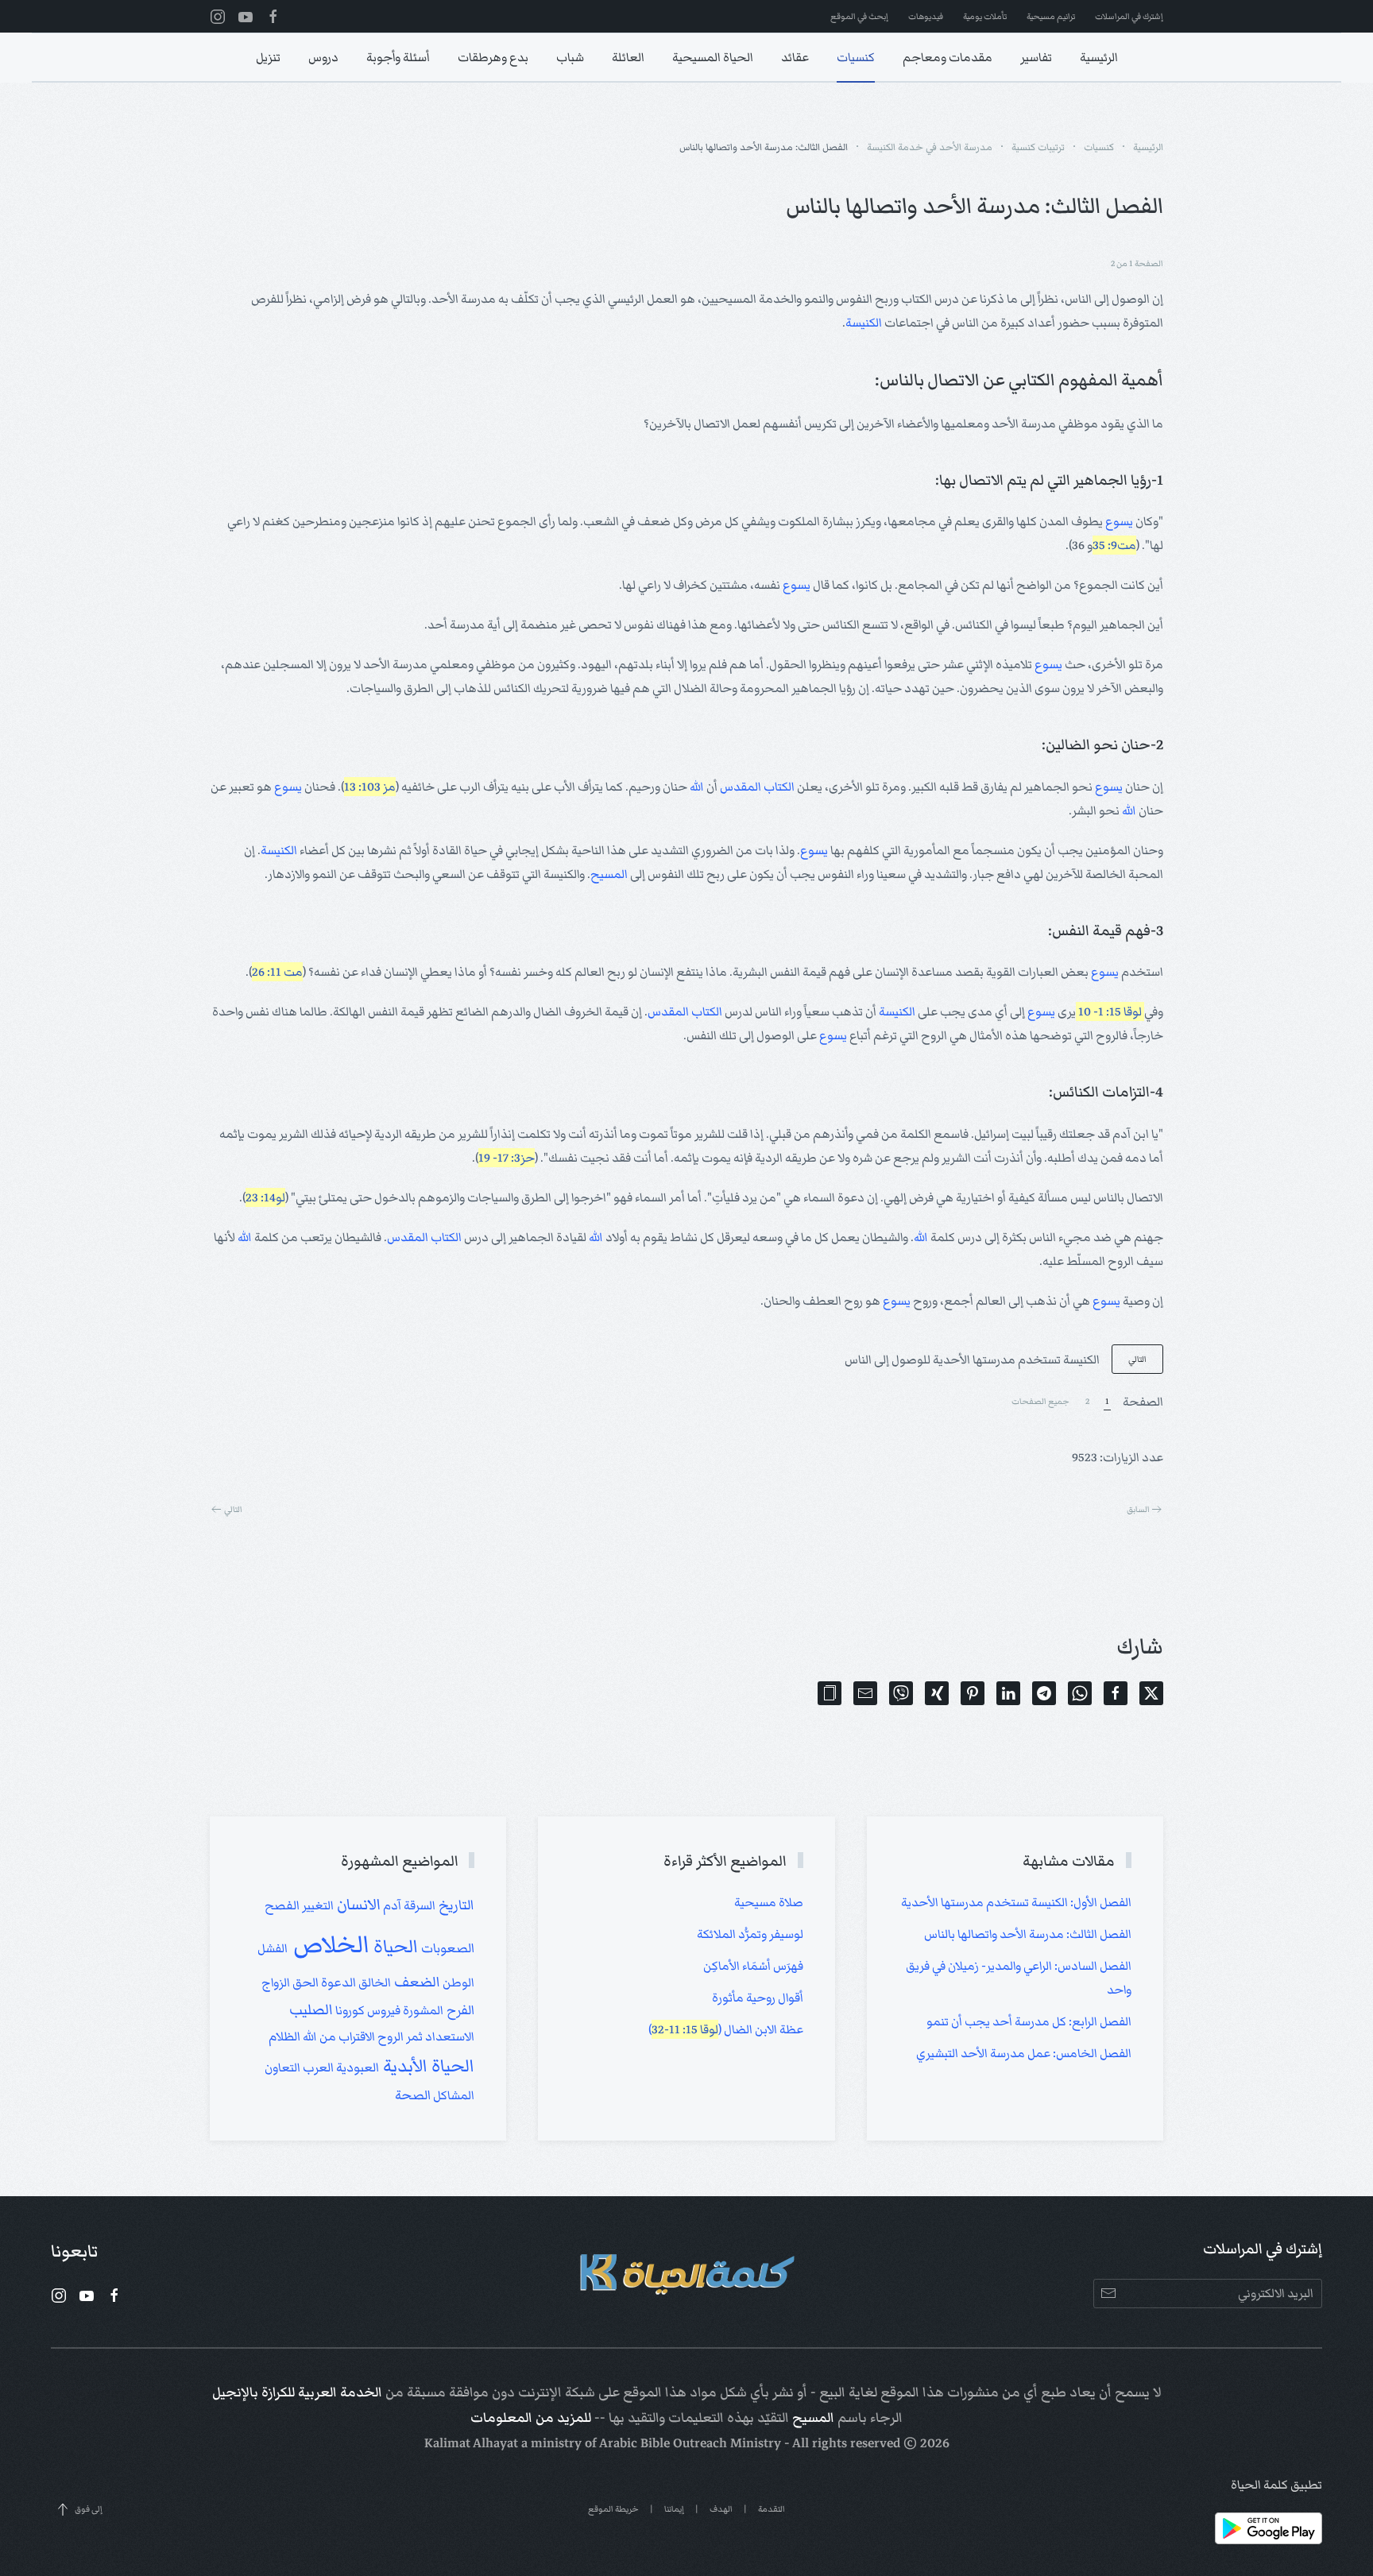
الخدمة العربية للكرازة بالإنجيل (297, 2392)
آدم (391, 1905)
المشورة (422, 2010)
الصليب (311, 2010)
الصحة (413, 2095)
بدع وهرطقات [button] (493, 57)
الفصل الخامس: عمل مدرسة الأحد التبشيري (1024, 2053)
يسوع (1119, 521)
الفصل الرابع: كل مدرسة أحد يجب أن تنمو (1029, 2021)
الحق (304, 1982)
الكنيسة (864, 323)
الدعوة (337, 1982)
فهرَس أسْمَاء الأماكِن (753, 1966)
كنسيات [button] (856, 57)
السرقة (418, 1905)
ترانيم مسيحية (1051, 16)
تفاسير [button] (1036, 57)
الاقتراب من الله (338, 2036)
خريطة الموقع (613, 2509)
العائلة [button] (628, 57)
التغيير (317, 1905)
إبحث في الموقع (859, 16)
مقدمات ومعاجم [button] (948, 57)
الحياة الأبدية (427, 2066)
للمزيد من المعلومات (531, 2418)
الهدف (721, 2509)
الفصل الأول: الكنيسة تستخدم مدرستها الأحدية (1016, 1902)
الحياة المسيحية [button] (713, 57)
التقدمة (772, 2509)
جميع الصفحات (1040, 1401)
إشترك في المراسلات (1129, 16)
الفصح (282, 1905)
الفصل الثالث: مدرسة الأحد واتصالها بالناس (1028, 1934)
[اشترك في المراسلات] (1108, 2294)
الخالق (373, 1982)
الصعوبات (446, 1948)
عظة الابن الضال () (726, 2029)
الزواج (276, 1982)
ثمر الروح (399, 2036)
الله (697, 787)
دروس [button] (323, 57)
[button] (830, 1693)
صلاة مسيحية (769, 1902)
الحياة (394, 1947)
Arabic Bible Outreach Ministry (690, 2443)
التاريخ (455, 1905)
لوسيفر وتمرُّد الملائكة (750, 1934)
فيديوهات (926, 16)
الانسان (357, 1905)
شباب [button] (570, 57)
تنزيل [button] (268, 57)
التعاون (282, 2067)
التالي (1137, 1359)
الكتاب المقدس (757, 787)
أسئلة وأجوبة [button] (398, 57)
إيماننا (674, 2509)
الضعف (416, 1982)
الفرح (459, 2010)
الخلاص (329, 1944)
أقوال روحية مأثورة (758, 1998)
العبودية (356, 2067)
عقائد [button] (795, 57)
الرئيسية (1099, 57)
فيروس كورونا (367, 2010)
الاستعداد (449, 2036)
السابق (1138, 1509)
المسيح (609, 874)
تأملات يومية (985, 16)
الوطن (457, 1982)
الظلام (284, 2036)
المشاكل (453, 2095)
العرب (317, 2067)
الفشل (273, 1948)
